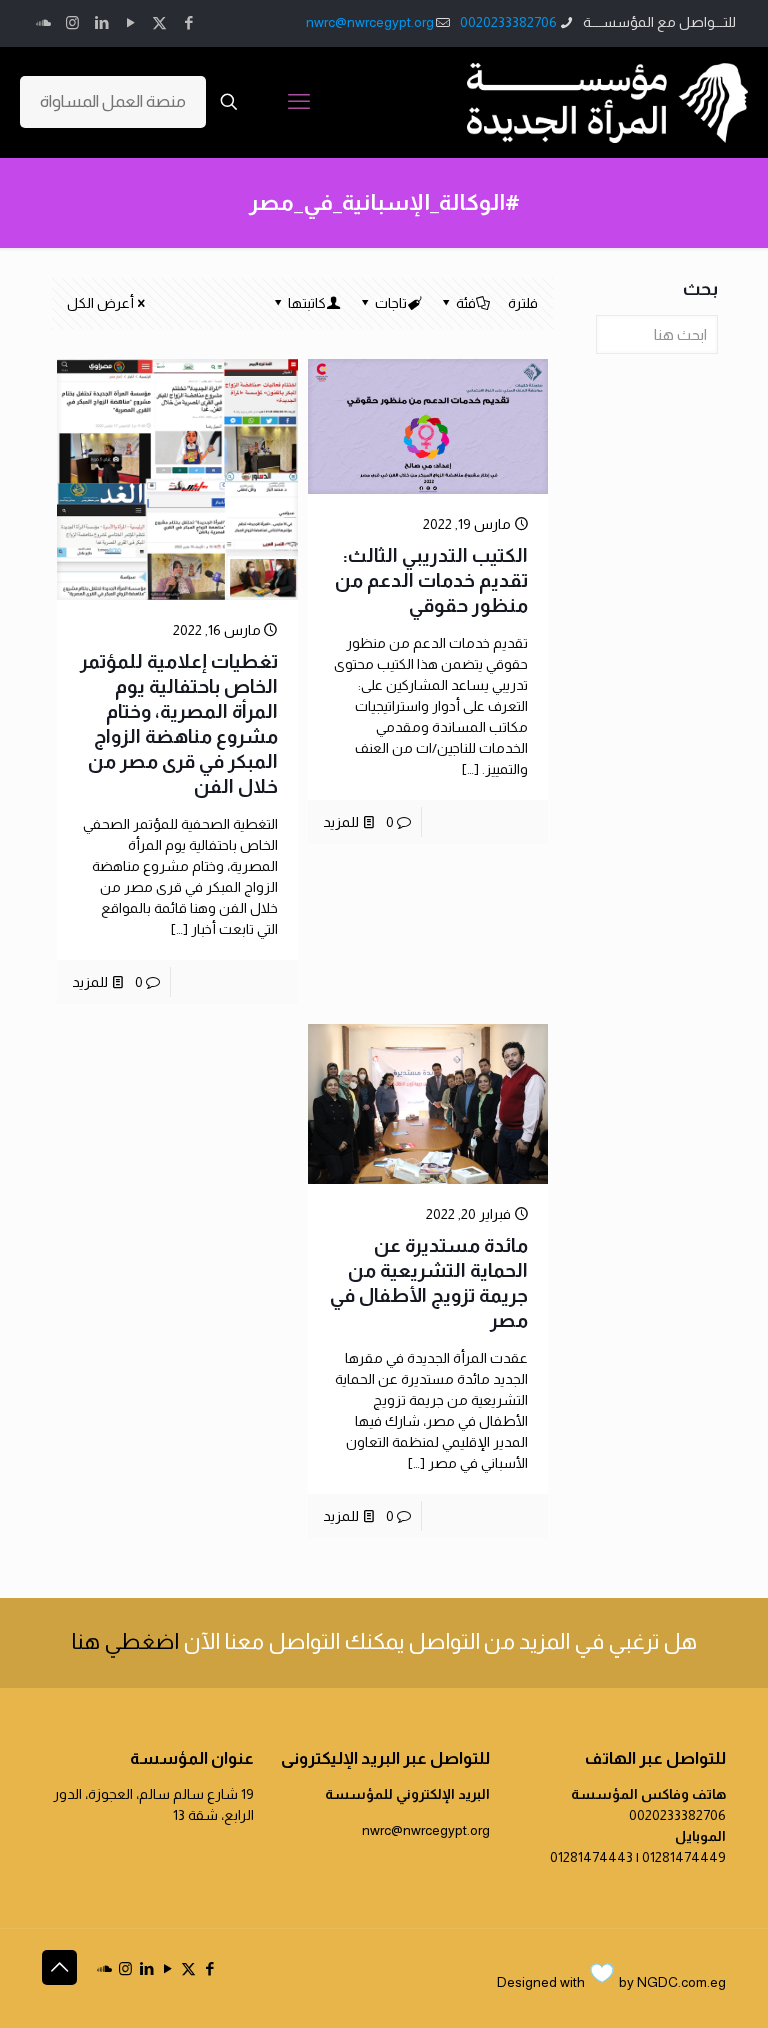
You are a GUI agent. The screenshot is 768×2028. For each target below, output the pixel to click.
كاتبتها (307, 303)
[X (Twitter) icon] (159, 22)
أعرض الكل (100, 303)
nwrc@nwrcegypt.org (370, 22)
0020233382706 (508, 22)
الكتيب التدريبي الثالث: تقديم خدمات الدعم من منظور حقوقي (431, 580)
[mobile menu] (299, 102)
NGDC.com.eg (681, 1982)
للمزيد (341, 822)
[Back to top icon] (59, 1967)
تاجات (391, 303)
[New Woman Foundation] (607, 102)
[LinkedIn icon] (101, 22)
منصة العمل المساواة (113, 101)
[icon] (43, 22)
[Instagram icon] (72, 22)
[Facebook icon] (188, 22)
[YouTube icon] (130, 22)
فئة (466, 303)
